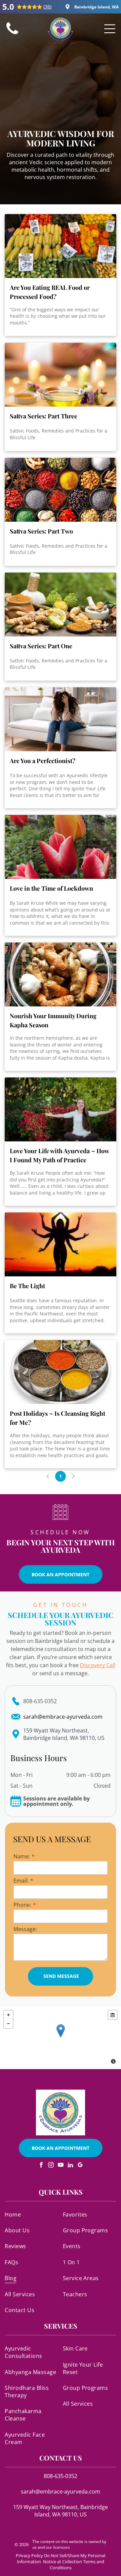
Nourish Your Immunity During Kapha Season (53, 1020)
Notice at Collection (63, 2562)
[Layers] (113, 2015)
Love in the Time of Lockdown (51, 888)
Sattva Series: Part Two (41, 531)
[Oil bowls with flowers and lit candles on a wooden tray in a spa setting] (60, 375)
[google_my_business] (80, 2166)
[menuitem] (31, 2214)
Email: (21, 1881)
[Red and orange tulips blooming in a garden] (60, 847)
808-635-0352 (40, 1701)
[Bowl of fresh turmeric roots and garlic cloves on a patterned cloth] (60, 974)
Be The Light (27, 1286)
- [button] (8, 2024)
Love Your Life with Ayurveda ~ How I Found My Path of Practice (59, 1155)
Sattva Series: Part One (41, 646)
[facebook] (41, 2166)
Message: (25, 1929)
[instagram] (51, 2166)
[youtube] (61, 2166)
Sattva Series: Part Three (44, 416)
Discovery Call (98, 1665)
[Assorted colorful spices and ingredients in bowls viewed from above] (60, 490)
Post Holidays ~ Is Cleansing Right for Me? (57, 1418)
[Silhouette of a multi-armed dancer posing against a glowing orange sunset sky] (60, 1244)
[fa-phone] (12, 34)
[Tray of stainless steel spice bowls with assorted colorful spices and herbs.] (60, 1372)
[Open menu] (110, 29)
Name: (22, 1856)
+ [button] (8, 2015)
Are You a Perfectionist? (43, 761)
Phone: (22, 1905)
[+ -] (61, 2038)
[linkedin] (70, 2166)
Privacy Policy (29, 2555)
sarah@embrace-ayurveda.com (63, 1717)
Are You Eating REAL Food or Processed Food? (50, 292)
